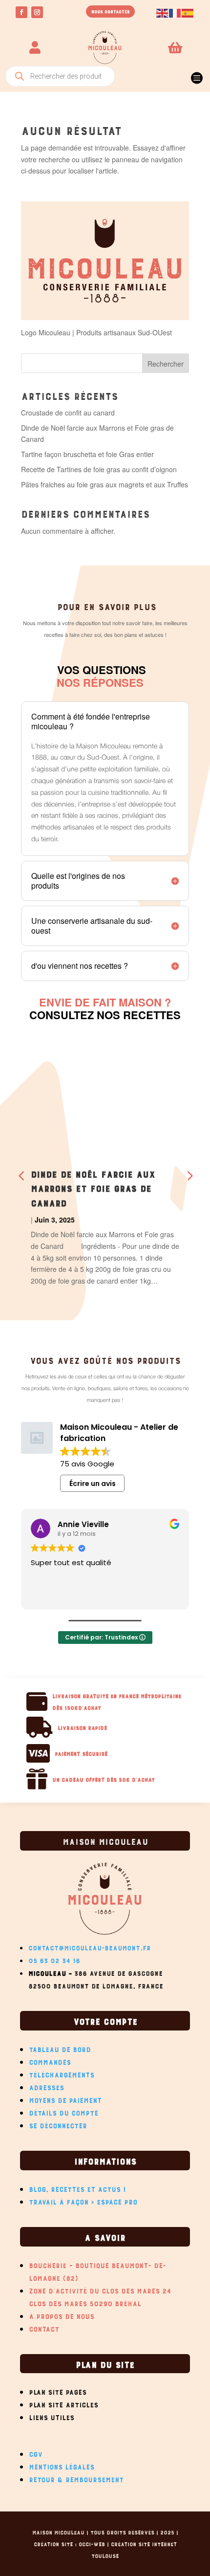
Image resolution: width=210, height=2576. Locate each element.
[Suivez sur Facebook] (21, 12)
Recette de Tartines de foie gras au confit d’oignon (99, 469)
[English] (163, 12)
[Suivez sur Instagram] (37, 12)
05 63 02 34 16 (54, 1959)
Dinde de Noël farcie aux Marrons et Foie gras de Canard (93, 1188)
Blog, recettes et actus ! (78, 2188)
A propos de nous (62, 2315)
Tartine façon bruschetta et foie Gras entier (87, 454)
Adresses (46, 2086)
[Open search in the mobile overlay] (60, 76)
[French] (175, 12)
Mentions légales (62, 2466)
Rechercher (166, 364)
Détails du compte (63, 2112)
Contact (44, 2328)
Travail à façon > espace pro (83, 2201)
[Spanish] (188, 12)
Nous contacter (110, 11)
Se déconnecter (58, 2124)
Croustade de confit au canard (68, 413)
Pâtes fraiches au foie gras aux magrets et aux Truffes (105, 484)
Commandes (50, 2061)
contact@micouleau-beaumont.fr (89, 1947)
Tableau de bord (60, 2048)
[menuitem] (196, 74)
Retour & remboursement (76, 2478)
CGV (36, 2453)
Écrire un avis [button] (93, 1484)
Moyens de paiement (65, 2099)
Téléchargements (62, 2074)
